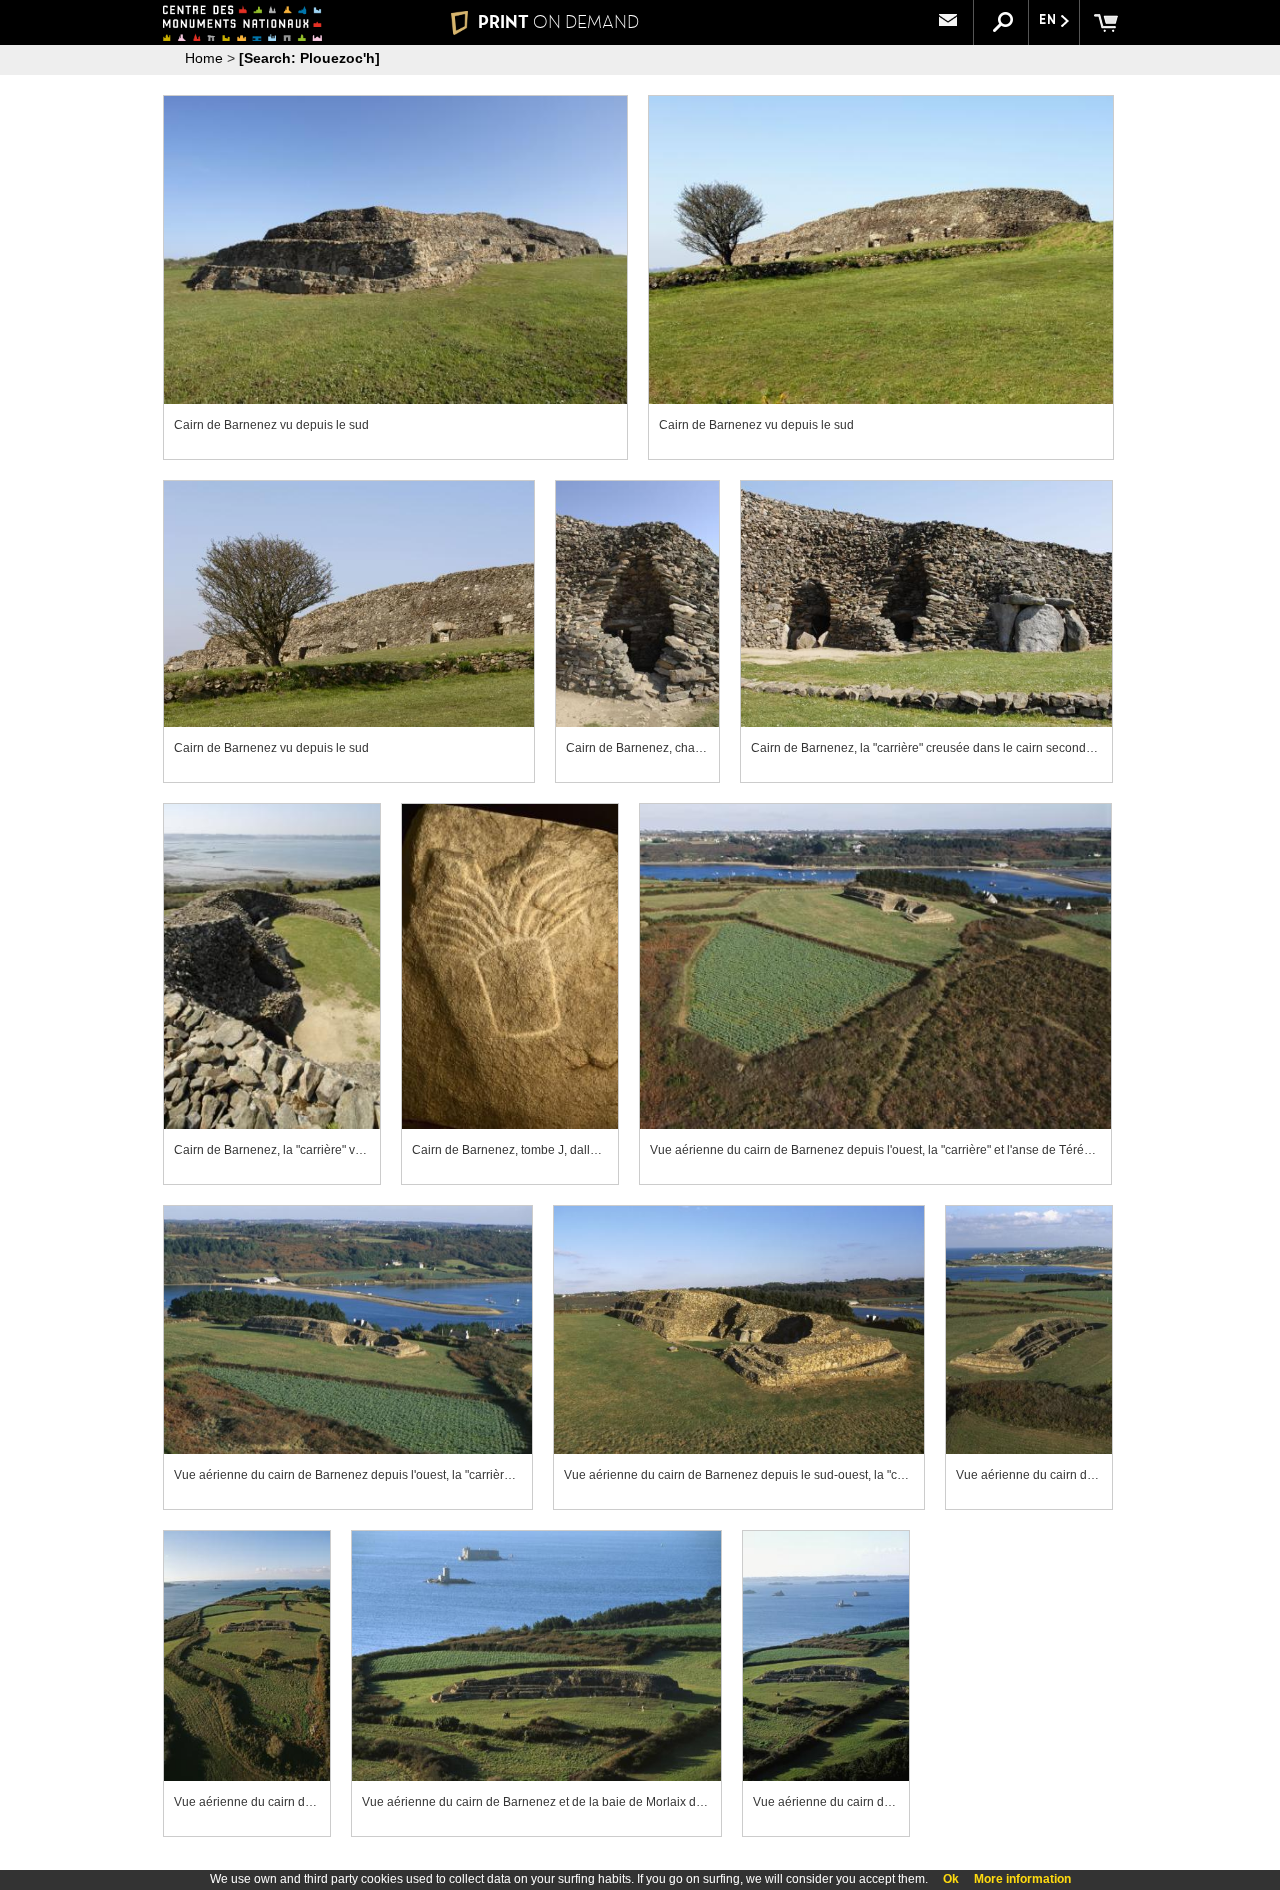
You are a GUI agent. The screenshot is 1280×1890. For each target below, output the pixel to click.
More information (1022, 1879)
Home (204, 58)
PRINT (558, 22)
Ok (951, 1879)
